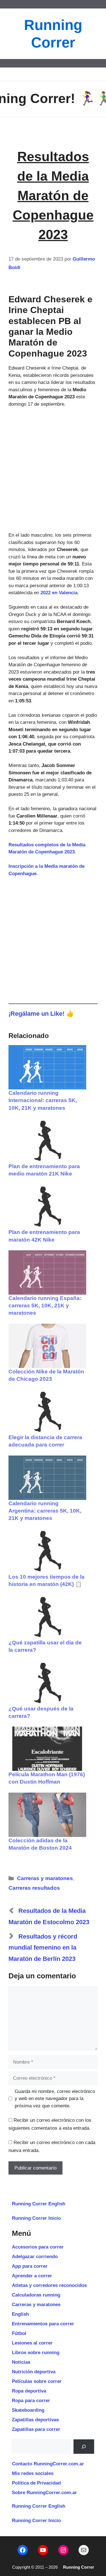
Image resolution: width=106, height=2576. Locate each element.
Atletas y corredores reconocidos (49, 2285)
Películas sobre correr (37, 2381)
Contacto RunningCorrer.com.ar (48, 2464)
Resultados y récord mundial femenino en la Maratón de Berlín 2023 (43, 1948)
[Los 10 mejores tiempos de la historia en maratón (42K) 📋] (47, 1551)
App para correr (30, 2266)
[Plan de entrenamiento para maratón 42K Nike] (47, 1206)
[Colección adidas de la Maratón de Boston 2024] (47, 1815)
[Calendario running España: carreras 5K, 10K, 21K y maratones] (47, 1272)
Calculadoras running (36, 2295)
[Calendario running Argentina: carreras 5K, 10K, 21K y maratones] (47, 1478)
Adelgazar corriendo (35, 2257)
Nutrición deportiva (34, 2372)
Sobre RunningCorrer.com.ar (44, 2493)
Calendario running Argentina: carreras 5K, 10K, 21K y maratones (45, 1511)
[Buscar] (84, 2447)
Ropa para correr (31, 2401)
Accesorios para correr (38, 2247)
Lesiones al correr (32, 2343)
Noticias (21, 2362)
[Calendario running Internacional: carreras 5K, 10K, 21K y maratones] (47, 1067)
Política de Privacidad (36, 2483)
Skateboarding (28, 2410)
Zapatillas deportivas (35, 2420)
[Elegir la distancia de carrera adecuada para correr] (47, 1412)
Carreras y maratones (45, 1878)
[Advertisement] (53, 470)
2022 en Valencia (59, 593)
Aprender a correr (32, 2276)
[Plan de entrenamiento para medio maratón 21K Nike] (47, 1141)
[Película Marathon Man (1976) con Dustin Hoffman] (47, 1749)
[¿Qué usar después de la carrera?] (47, 1683)
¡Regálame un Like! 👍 (41, 1014)
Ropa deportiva (29, 2391)
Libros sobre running (36, 2353)
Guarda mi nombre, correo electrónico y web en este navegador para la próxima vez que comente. (55, 2099)
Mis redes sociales (33, 2473)
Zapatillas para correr (36, 2429)
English (20, 2314)
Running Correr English (39, 2204)
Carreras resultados (34, 1888)
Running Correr (79, 2567)
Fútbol (19, 2333)
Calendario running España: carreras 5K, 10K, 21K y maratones (45, 1306)
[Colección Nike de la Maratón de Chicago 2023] (47, 1346)
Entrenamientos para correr (43, 2324)
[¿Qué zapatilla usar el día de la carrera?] (47, 1617)
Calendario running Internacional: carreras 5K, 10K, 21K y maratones (43, 1100)
